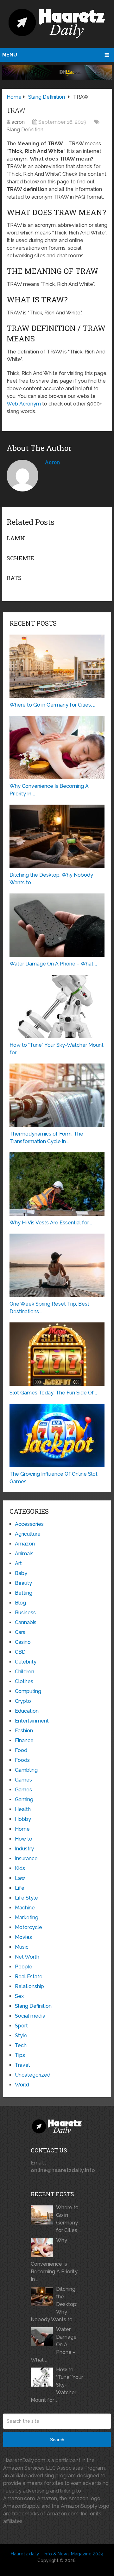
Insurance (26, 1858)
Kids (20, 1868)
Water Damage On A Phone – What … (54, 2345)
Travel (22, 2065)
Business (25, 1613)
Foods (22, 1760)
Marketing (27, 1917)
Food (21, 1750)
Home (22, 1829)
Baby (21, 1573)
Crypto (23, 1701)
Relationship (29, 1986)
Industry (24, 1849)
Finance (24, 1740)
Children (25, 1672)
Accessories (29, 1524)
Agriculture (28, 1534)
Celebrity (26, 1662)
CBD (20, 1652)
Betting (24, 1593)
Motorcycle (28, 1927)
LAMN (16, 538)
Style (21, 2036)
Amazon (25, 1544)
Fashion (24, 1731)
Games (23, 1780)
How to (24, 1839)
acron (18, 122)
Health (23, 1809)
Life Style (26, 1898)
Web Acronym (24, 404)
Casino (23, 1642)
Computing (28, 1691)
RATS (14, 578)
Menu (10, 55)
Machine (25, 1908)
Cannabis (26, 1622)
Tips (20, 2055)
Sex (19, 1996)
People (24, 1967)
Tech (21, 2045)
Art (18, 1563)
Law (20, 1878)
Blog (20, 1603)
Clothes (24, 1681)
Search (57, 2440)
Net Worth (27, 1957)
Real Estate (29, 1976)
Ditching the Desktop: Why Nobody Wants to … (54, 2304)
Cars (20, 1632)
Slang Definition (25, 130)
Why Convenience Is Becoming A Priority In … (54, 2260)
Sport (21, 2026)
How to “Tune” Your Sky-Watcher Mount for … (57, 2385)
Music (22, 1947)
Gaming (24, 1799)
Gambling (26, 1770)
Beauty (23, 1583)
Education (27, 1711)
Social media (30, 2016)
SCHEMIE (20, 558)
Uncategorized (33, 2075)
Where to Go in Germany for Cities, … (69, 2219)
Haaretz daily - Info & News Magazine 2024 (57, 2554)
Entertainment (32, 1721)
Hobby (23, 1819)
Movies (23, 1937)
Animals (24, 1554)
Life (20, 1888)
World (22, 2085)
